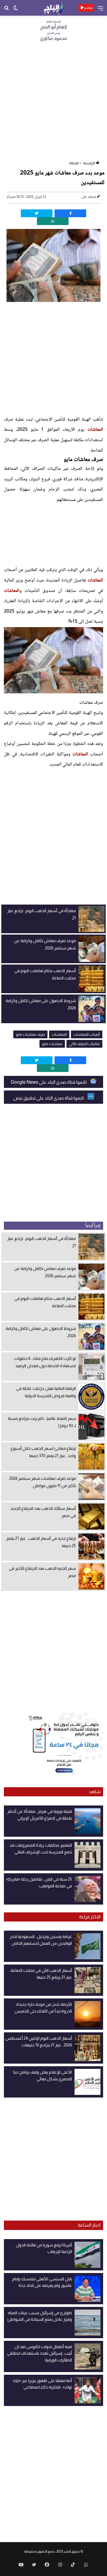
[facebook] (70, 213)
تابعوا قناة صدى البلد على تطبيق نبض (49, 1098)
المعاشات (95, 430)
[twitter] (37, 213)
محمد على (89, 197)
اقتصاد (74, 163)
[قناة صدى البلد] (53, 8)
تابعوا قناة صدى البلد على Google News (49, 1082)
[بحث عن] (6, 10)
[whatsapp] (53, 221)
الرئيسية (89, 163)
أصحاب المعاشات (87, 1034)
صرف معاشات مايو (30, 1034)
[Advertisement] (53, 103)
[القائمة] (101, 10)
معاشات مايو (52, 1044)
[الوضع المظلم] (16, 10)
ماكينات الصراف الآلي (84, 1044)
